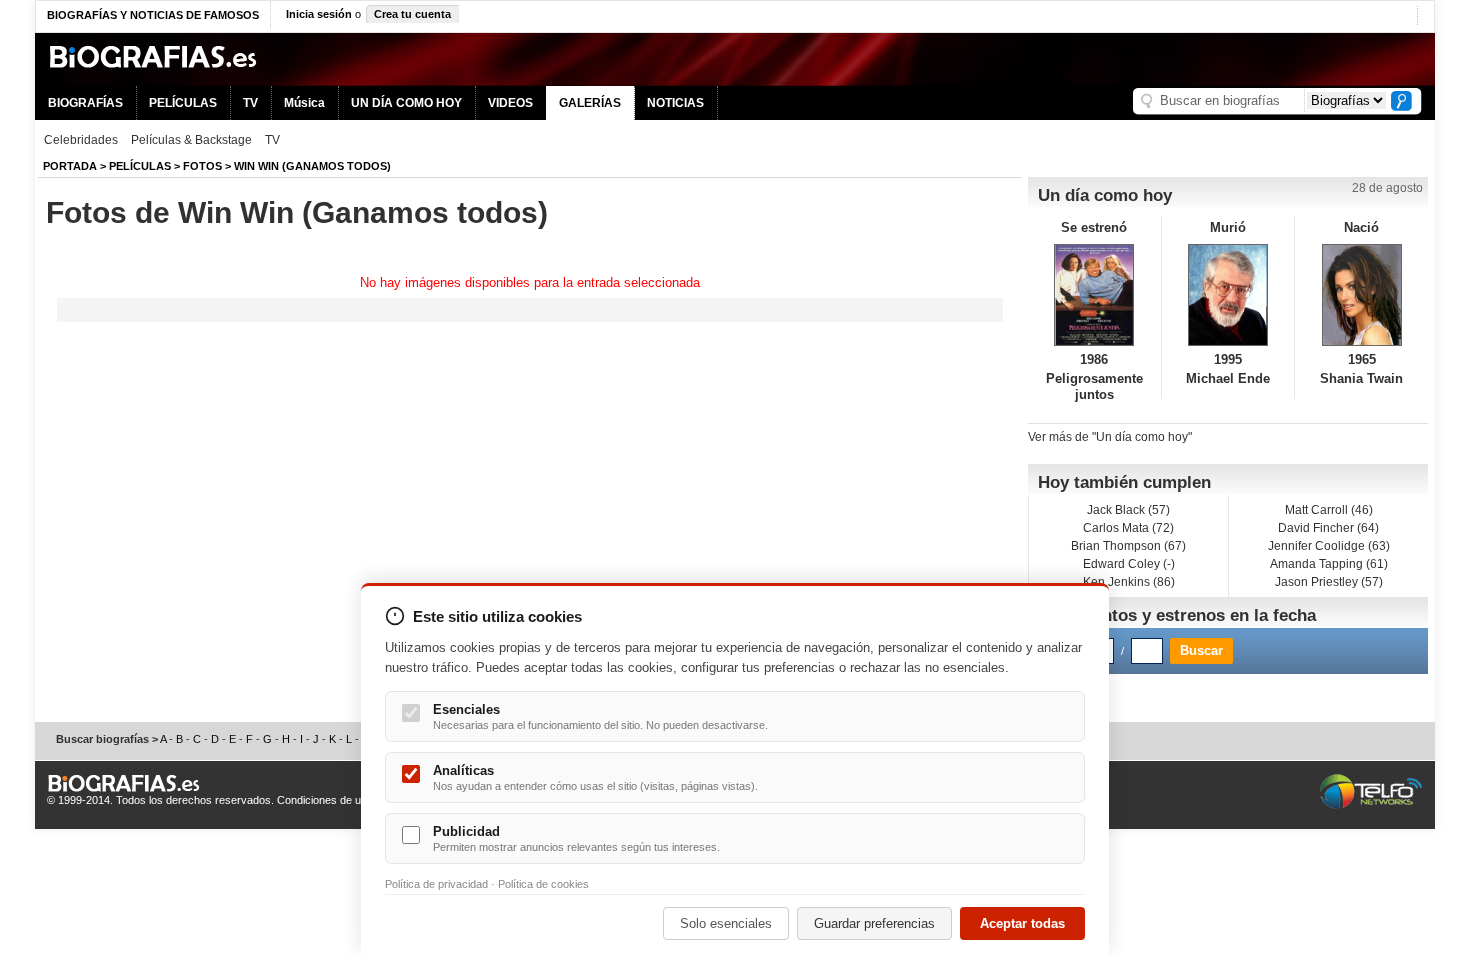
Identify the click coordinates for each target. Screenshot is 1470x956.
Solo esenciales (726, 923)
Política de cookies (543, 884)
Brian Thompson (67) (1128, 546)
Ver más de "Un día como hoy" (1110, 437)
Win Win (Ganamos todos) (312, 166)
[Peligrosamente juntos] (1094, 295)
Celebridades (81, 140)
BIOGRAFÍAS (85, 103)
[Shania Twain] (1361, 295)
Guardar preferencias (874, 923)
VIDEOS (510, 103)
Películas (140, 166)
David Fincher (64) (1328, 528)
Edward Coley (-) (1129, 564)
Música (304, 103)
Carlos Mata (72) (1128, 528)
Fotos (202, 166)
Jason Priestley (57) (1329, 582)
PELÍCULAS (183, 103)
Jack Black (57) (1128, 510)
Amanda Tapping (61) (1329, 564)
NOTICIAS (675, 103)
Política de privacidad (436, 884)
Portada (70, 166)
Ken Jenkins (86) (1129, 582)
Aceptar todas (1022, 923)
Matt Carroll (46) (1329, 510)
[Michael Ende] (1228, 295)
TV (250, 103)
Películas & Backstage (191, 140)
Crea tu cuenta (412, 14)
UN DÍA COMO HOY (406, 103)
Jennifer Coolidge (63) (1329, 546)
